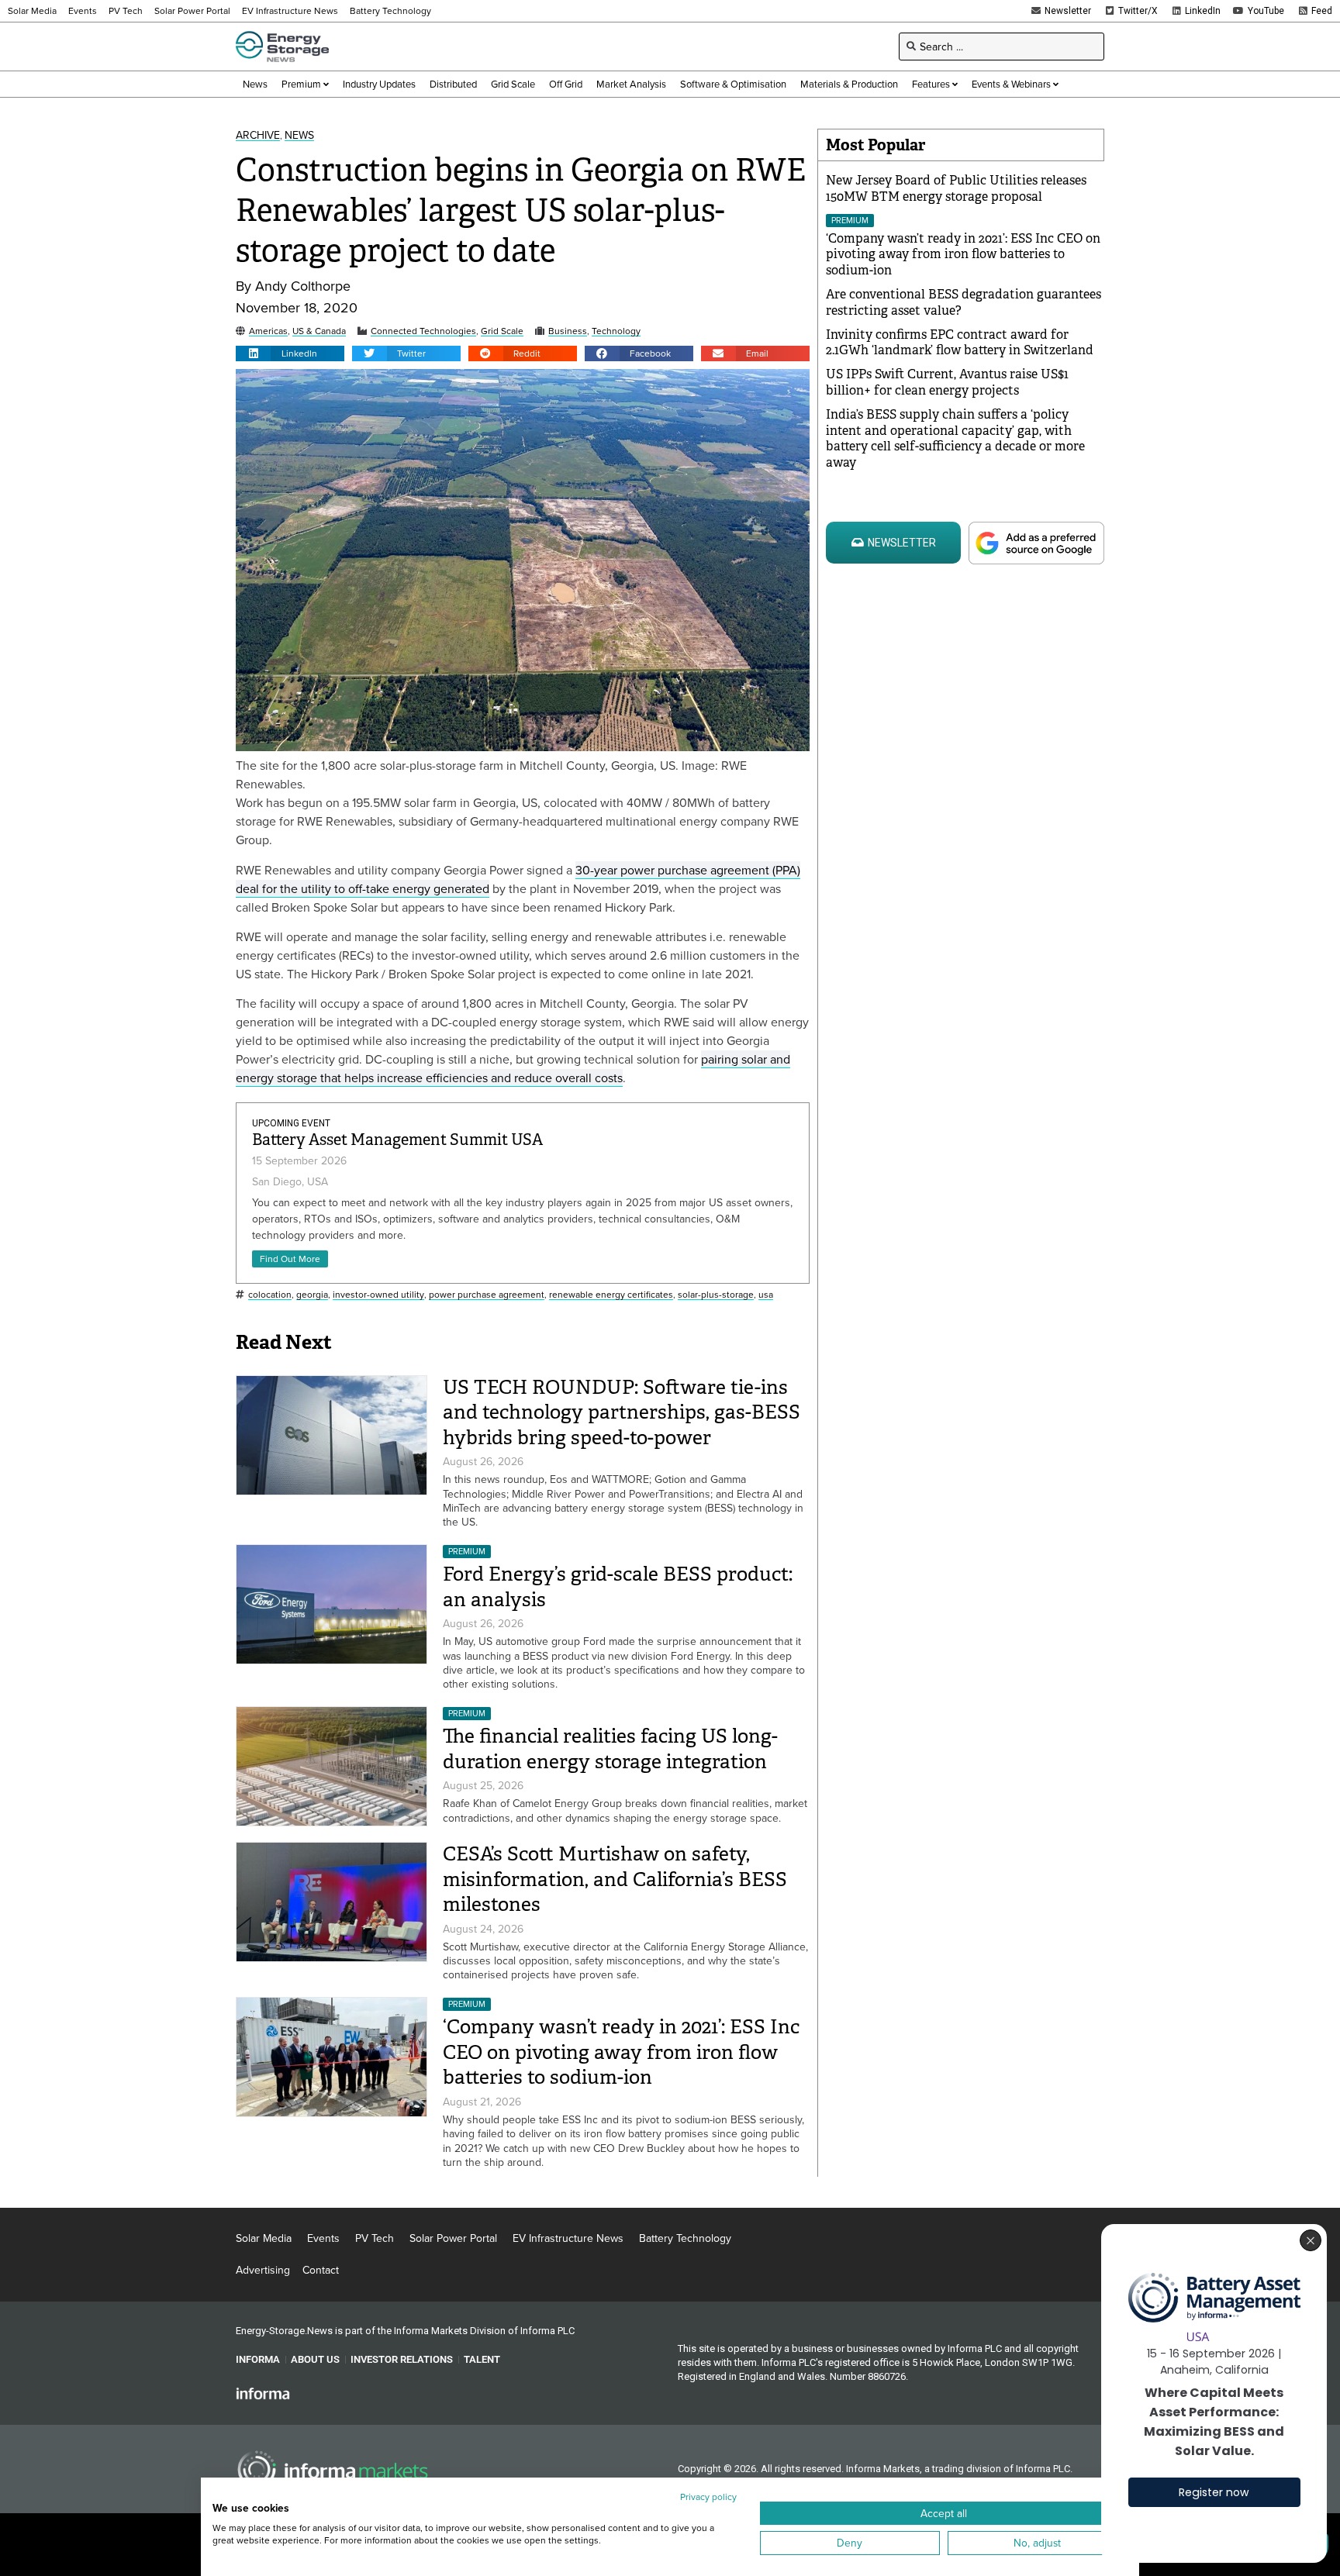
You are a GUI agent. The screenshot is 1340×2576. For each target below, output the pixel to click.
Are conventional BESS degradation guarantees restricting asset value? (964, 302)
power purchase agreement (487, 1295)
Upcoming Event (291, 1123)
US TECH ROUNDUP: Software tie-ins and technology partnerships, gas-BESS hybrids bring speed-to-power (622, 1412)
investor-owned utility (378, 1295)
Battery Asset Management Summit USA (397, 1140)
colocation (270, 1295)
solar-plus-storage (716, 1295)
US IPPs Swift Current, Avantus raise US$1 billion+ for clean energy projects (947, 382)
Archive (258, 135)
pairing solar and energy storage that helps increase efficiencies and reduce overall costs (513, 1068)
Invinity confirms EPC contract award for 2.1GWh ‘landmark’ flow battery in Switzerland (960, 343)
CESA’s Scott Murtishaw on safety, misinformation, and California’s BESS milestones (615, 1879)
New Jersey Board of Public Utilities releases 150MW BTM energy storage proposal (956, 188)
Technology (616, 331)
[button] (290, 353)
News (299, 135)
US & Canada (319, 331)
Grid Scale (502, 331)
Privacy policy (708, 2497)
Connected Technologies (423, 331)
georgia (312, 1295)
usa (766, 1295)
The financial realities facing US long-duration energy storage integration (610, 1749)
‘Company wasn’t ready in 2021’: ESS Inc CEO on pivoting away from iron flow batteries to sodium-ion (621, 2052)
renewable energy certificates (611, 1295)
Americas (268, 331)
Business (568, 331)
